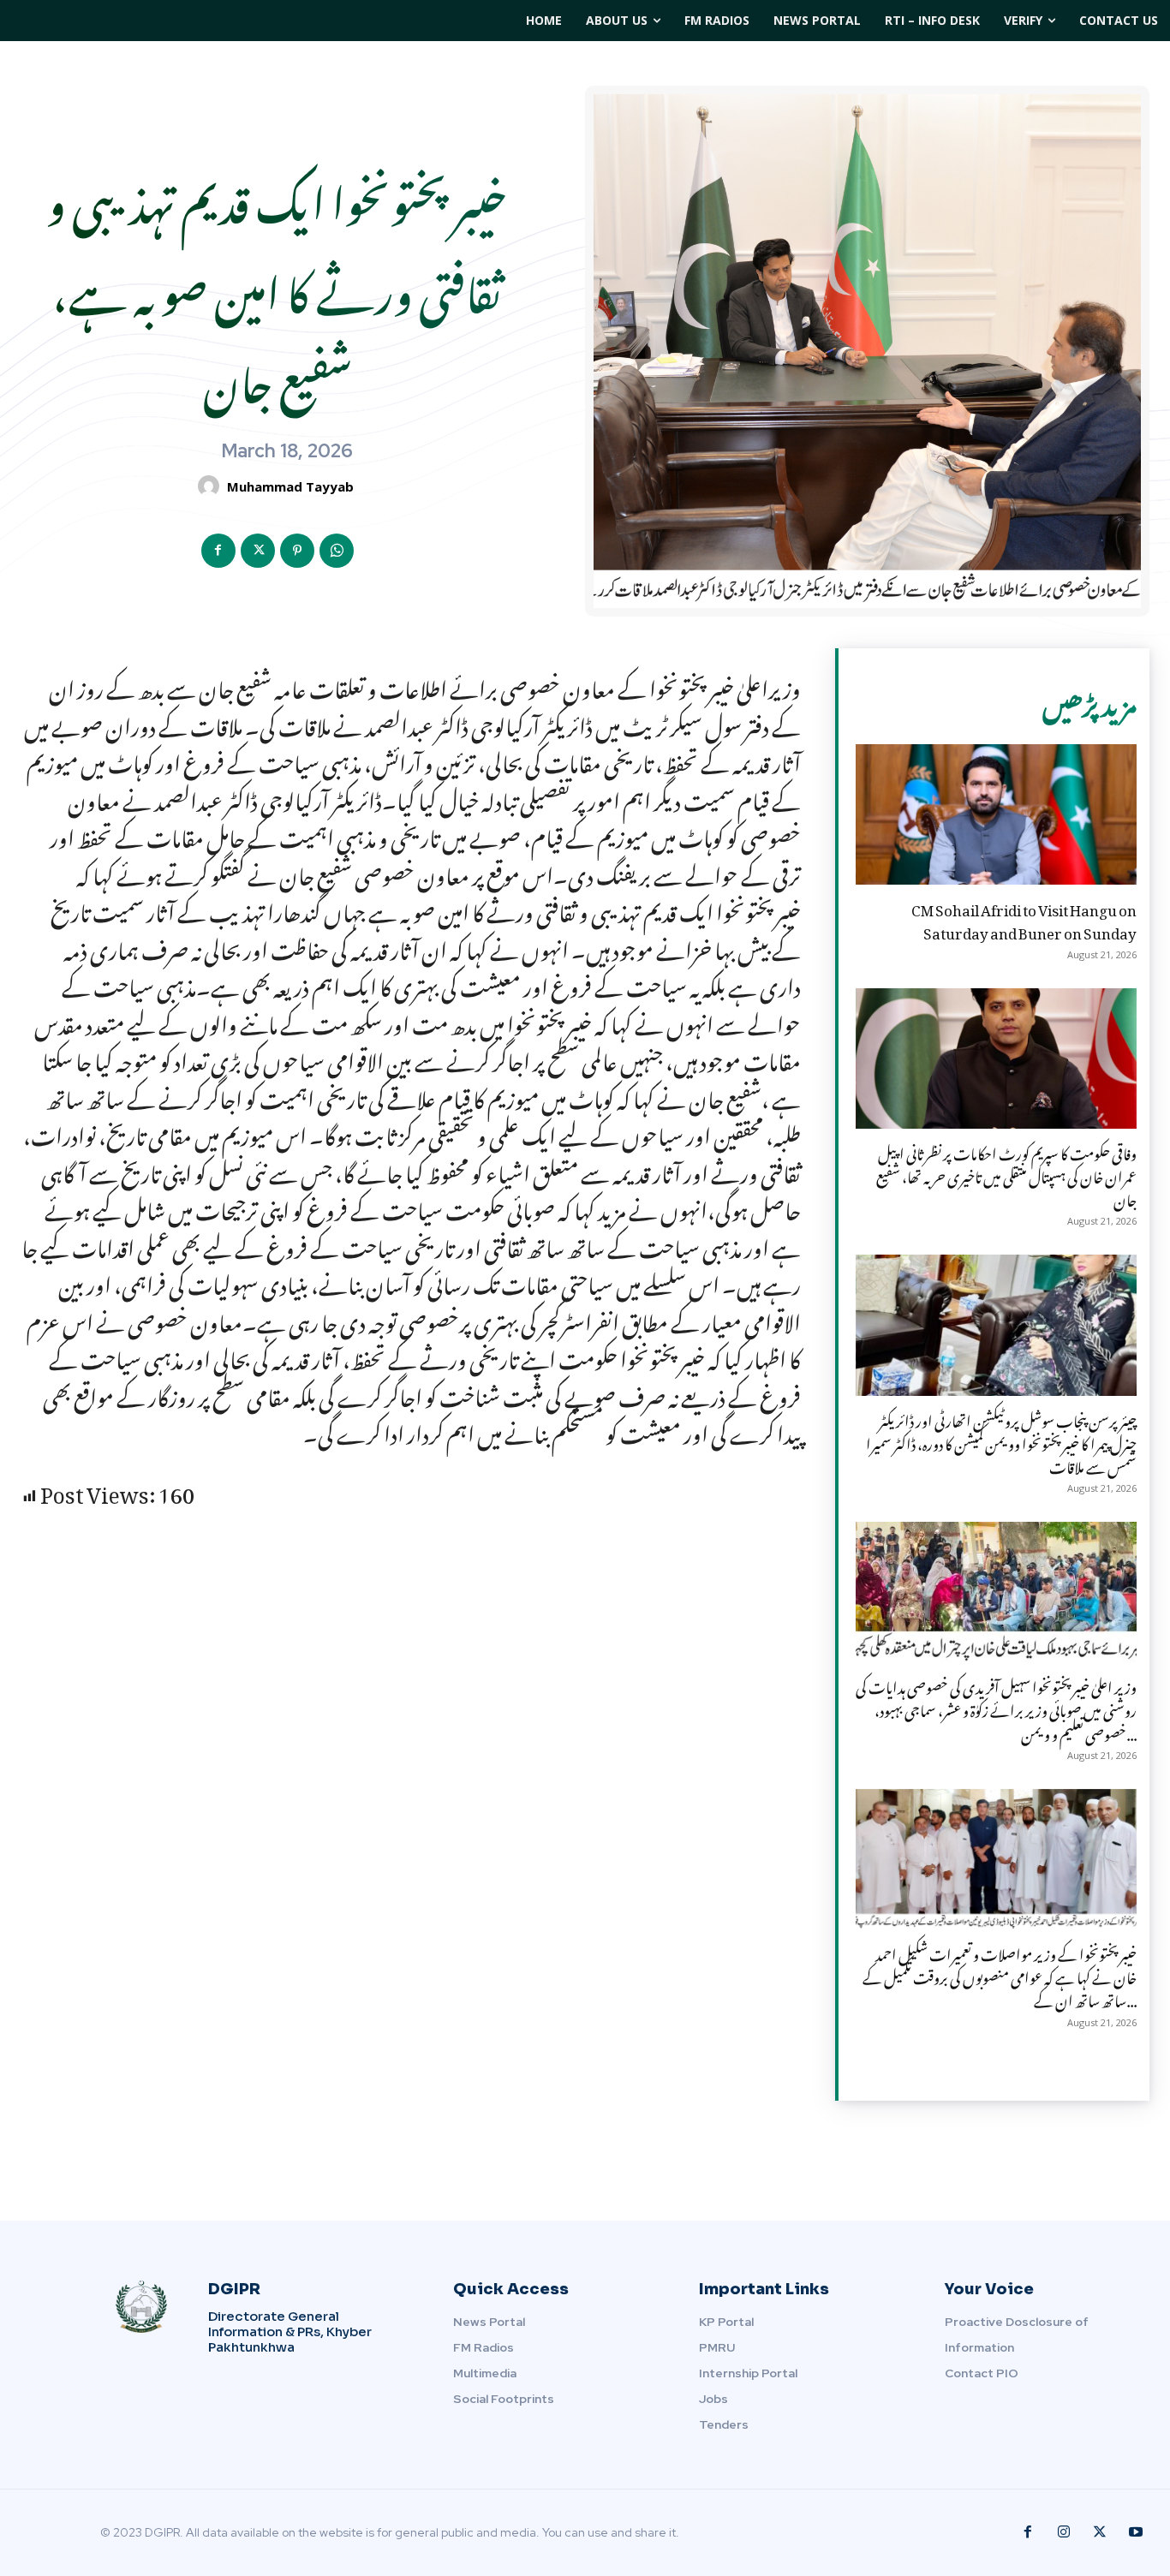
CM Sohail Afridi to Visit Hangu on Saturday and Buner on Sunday (1024, 918)
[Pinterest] (297, 551)
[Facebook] (218, 551)
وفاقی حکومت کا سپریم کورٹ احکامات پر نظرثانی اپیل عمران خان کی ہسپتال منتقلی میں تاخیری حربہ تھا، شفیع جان (1006, 1174)
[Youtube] (1136, 2532)
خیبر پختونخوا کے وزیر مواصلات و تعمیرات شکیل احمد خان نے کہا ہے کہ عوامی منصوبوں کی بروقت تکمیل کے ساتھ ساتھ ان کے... (1000, 1975)
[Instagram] (1064, 2532)
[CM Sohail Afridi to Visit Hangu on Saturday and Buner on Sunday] (996, 814)
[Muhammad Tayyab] (211, 486)
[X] (258, 551)
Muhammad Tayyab (290, 486)
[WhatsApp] (337, 551)
